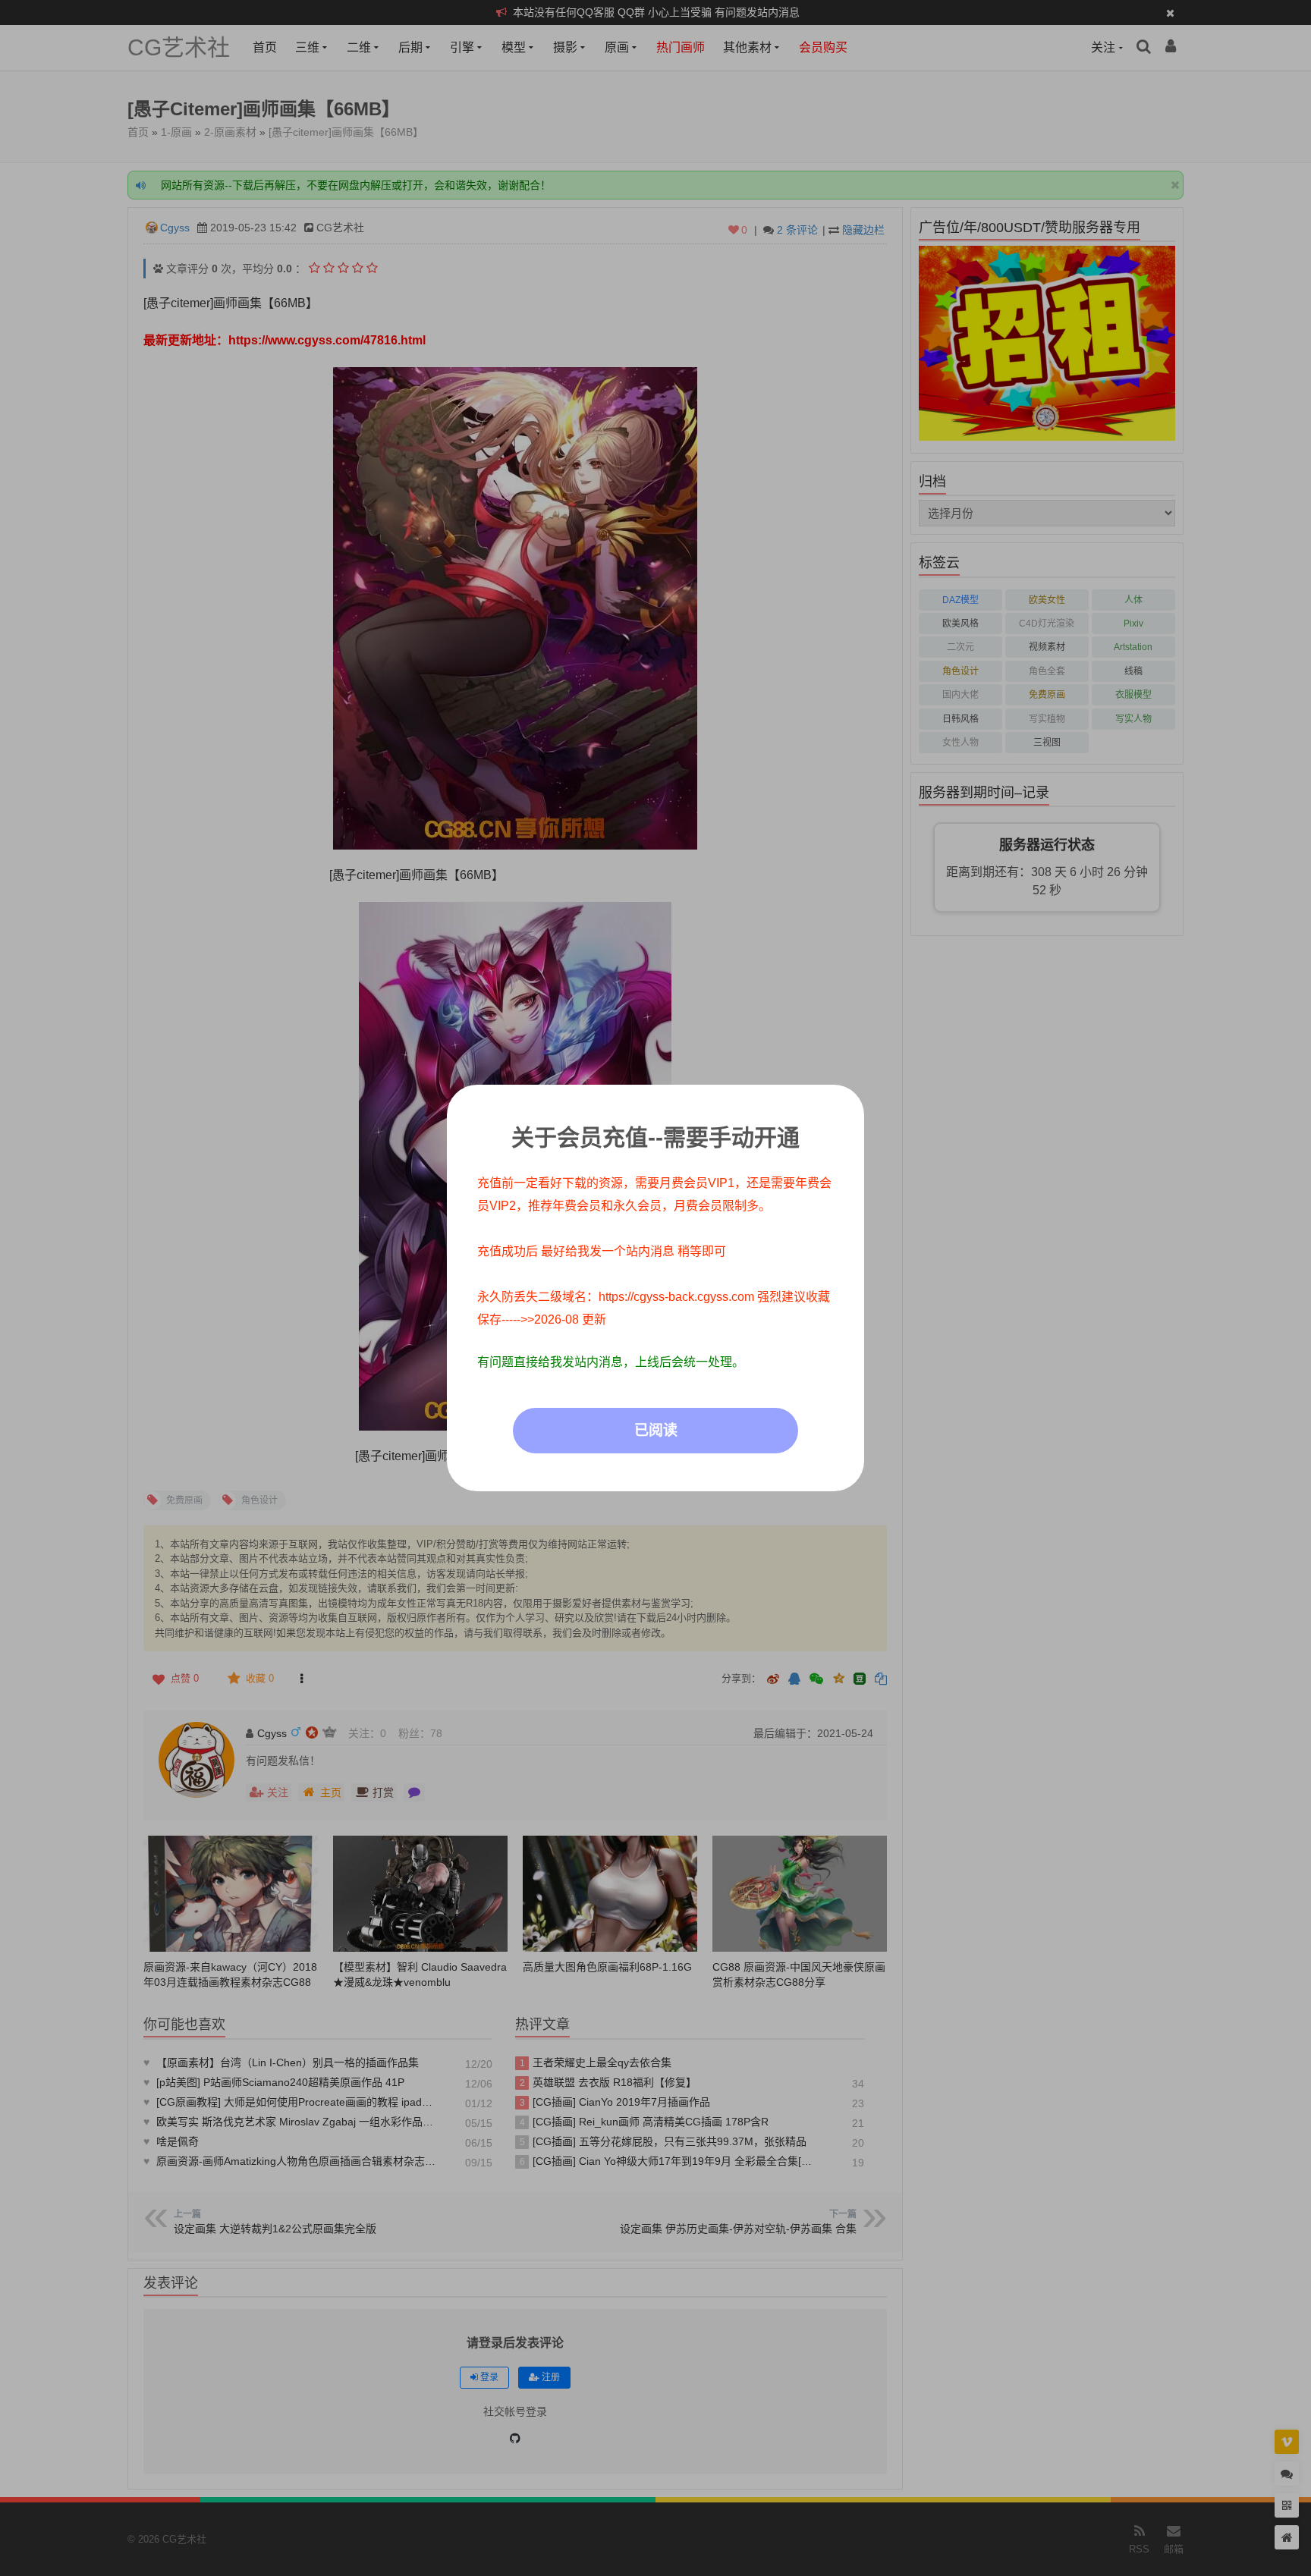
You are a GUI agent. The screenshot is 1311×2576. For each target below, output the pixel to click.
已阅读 (656, 1430)
